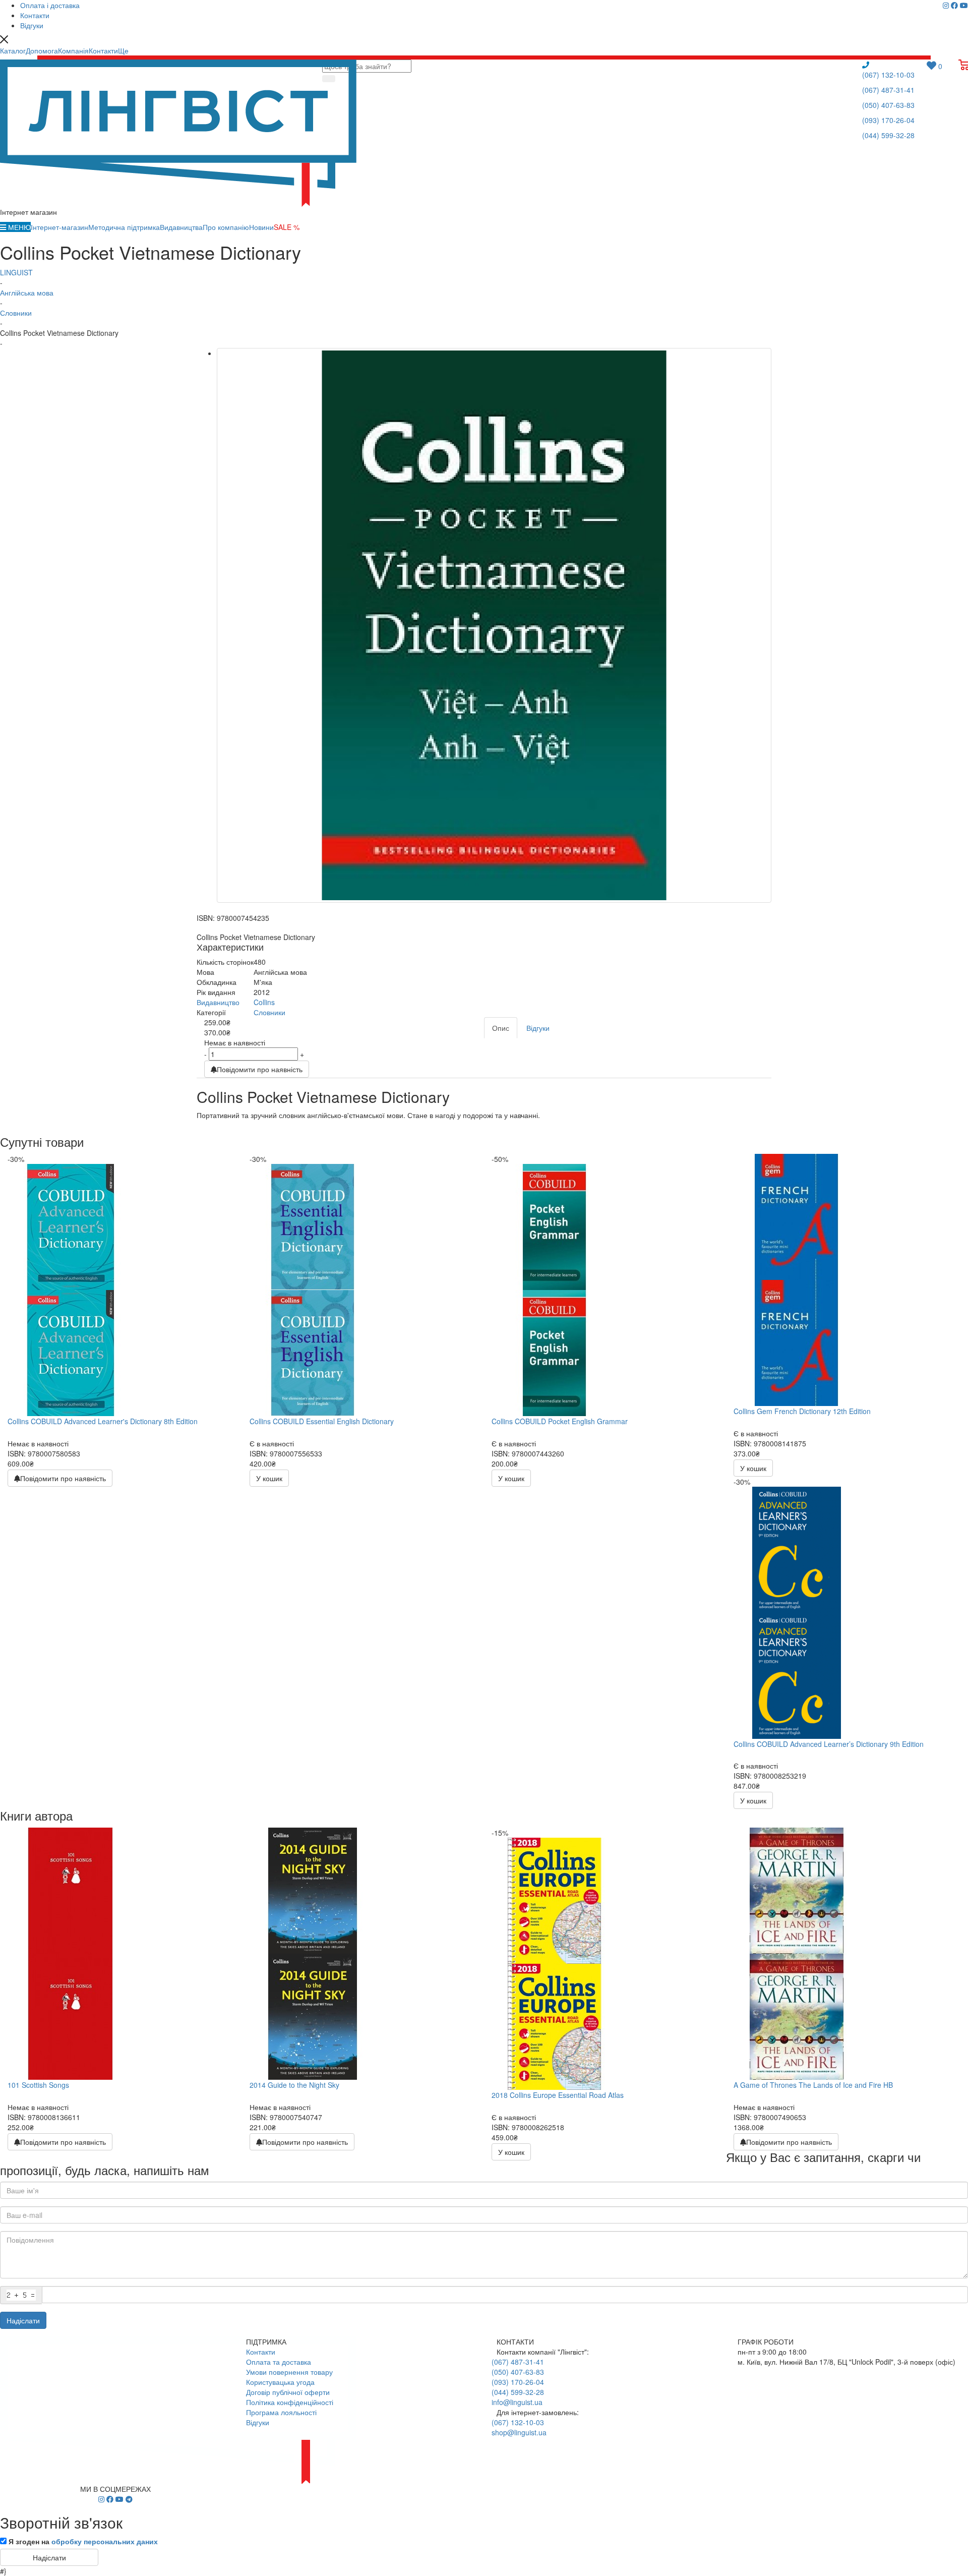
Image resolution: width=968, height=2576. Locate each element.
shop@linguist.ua (519, 2432)
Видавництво (218, 1002)
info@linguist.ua (517, 2402)
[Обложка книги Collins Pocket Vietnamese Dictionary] (494, 625)
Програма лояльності (281, 2412)
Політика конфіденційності (290, 2402)
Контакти (261, 2352)
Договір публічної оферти (288, 2392)
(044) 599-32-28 (888, 135)
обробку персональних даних (105, 2541)
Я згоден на (83, 2541)
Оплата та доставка (279, 2362)
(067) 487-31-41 (888, 90)
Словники (269, 1012)
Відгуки (258, 2422)
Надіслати (23, 2320)
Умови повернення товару (289, 2372)
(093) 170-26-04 (888, 120)
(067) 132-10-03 (888, 75)
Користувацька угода (280, 2382)
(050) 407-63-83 (888, 105)
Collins (264, 1002)
